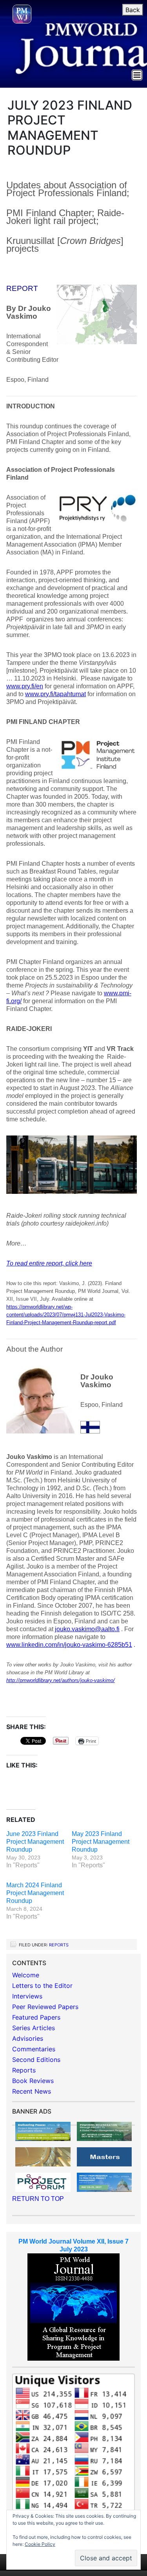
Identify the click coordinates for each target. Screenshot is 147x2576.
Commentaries (34, 2049)
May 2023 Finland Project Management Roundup (101, 1842)
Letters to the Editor (42, 1986)
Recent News (32, 2091)
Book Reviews (33, 2081)
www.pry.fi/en (25, 686)
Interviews (27, 1996)
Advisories (28, 2038)
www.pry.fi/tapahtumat (55, 694)
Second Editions (36, 2060)
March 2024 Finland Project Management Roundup (35, 1893)
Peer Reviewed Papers (45, 2007)
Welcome (26, 1975)
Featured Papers (36, 2017)
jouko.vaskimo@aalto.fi (87, 1629)
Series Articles (34, 2028)
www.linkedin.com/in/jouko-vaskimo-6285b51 (69, 1645)
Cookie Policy (40, 2544)
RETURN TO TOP (38, 2199)
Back (133, 10)
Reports (59, 1945)
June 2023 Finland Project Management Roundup (35, 1842)
